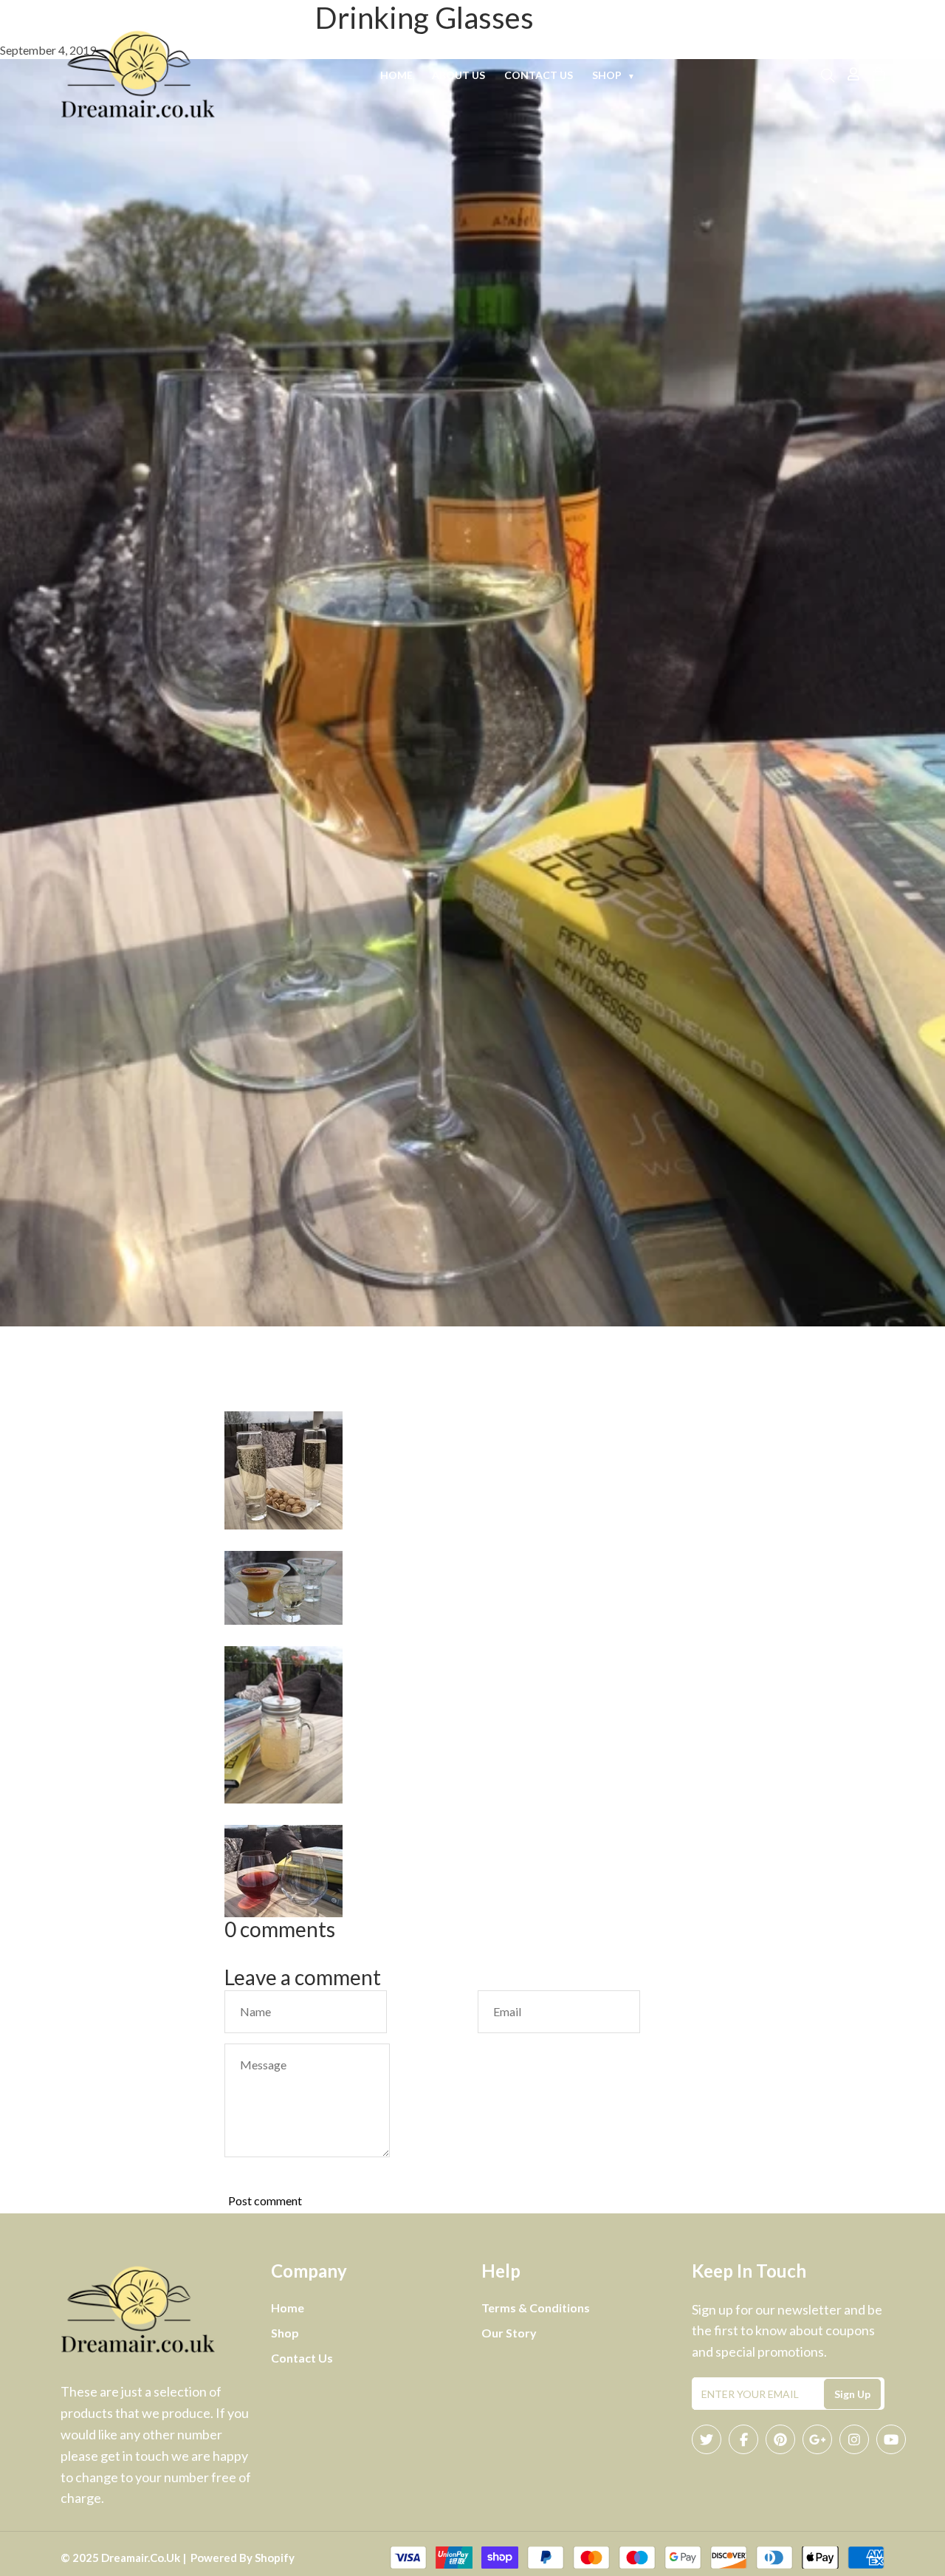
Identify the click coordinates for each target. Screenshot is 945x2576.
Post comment (265, 2200)
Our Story (509, 2333)
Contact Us (539, 75)
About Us (458, 75)
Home (396, 75)
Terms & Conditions (536, 2308)
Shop (614, 75)
